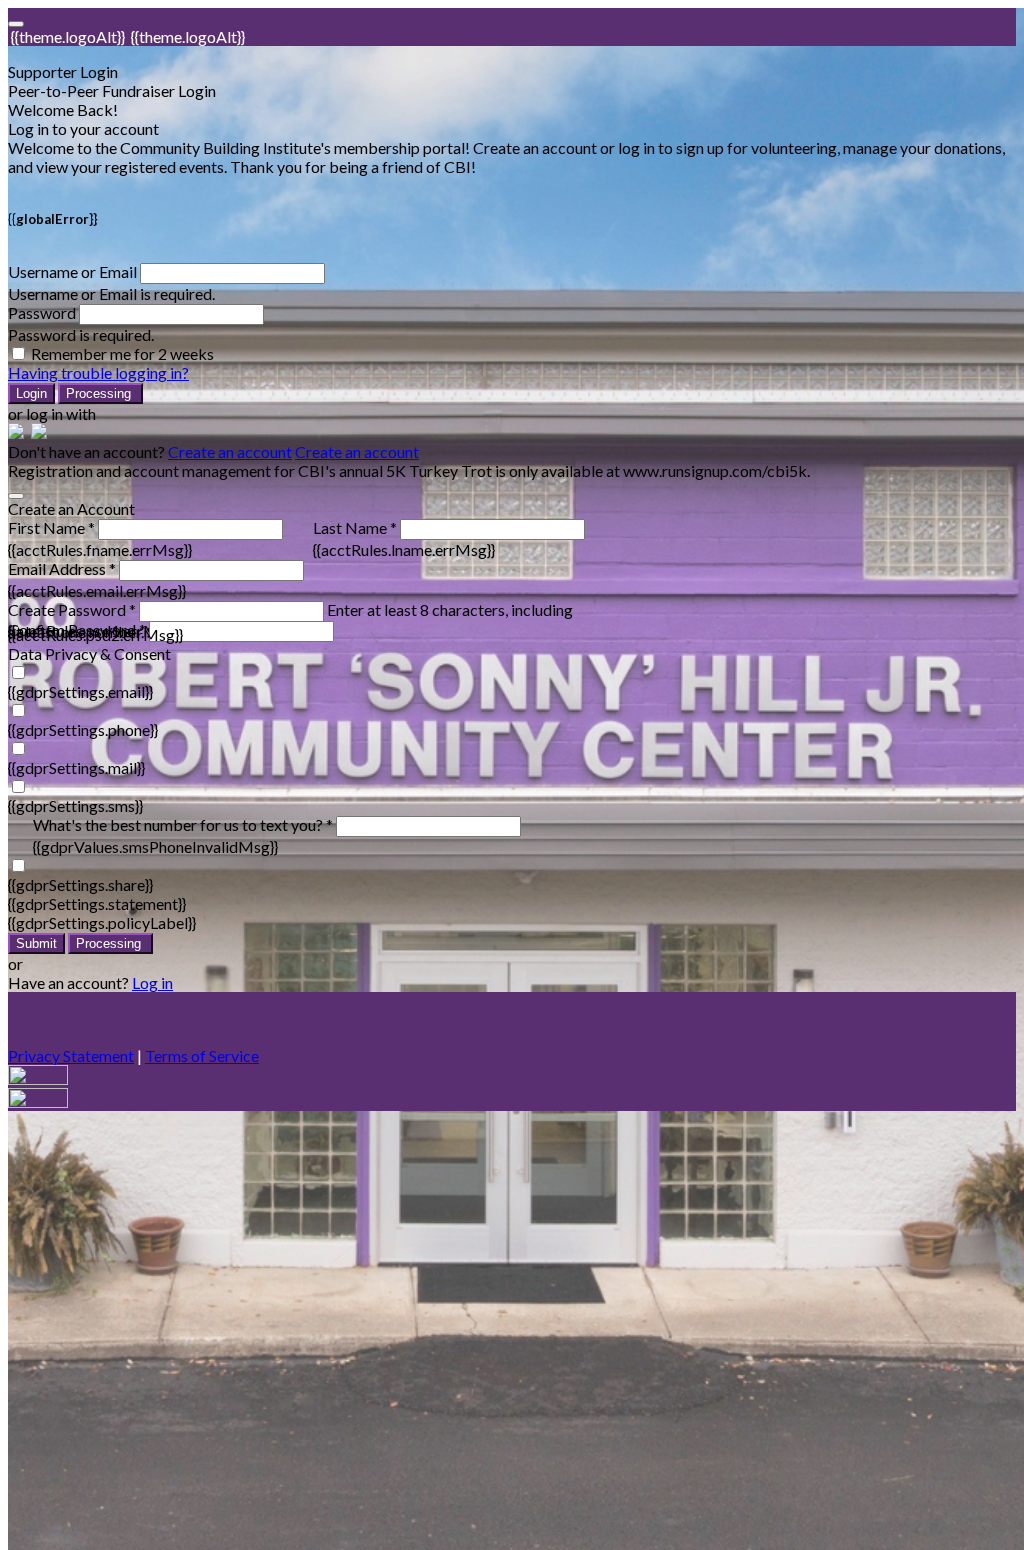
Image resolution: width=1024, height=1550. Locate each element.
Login (31, 393)
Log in (152, 982)
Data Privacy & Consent (89, 653)
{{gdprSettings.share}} (80, 884)
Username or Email (72, 271)
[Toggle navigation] (16, 24)
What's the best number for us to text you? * (183, 824)
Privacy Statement (71, 1055)
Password (42, 312)
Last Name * (355, 527)
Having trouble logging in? (98, 372)
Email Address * (62, 568)
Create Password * (72, 609)
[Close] (16, 496)
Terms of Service (202, 1055)
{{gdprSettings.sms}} (75, 805)
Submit (36, 943)
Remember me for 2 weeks (122, 353)
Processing (100, 393)
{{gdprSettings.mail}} (76, 767)
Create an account (230, 451)
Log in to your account (83, 128)
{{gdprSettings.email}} (80, 691)
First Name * (51, 527)
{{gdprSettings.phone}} (83, 729)
